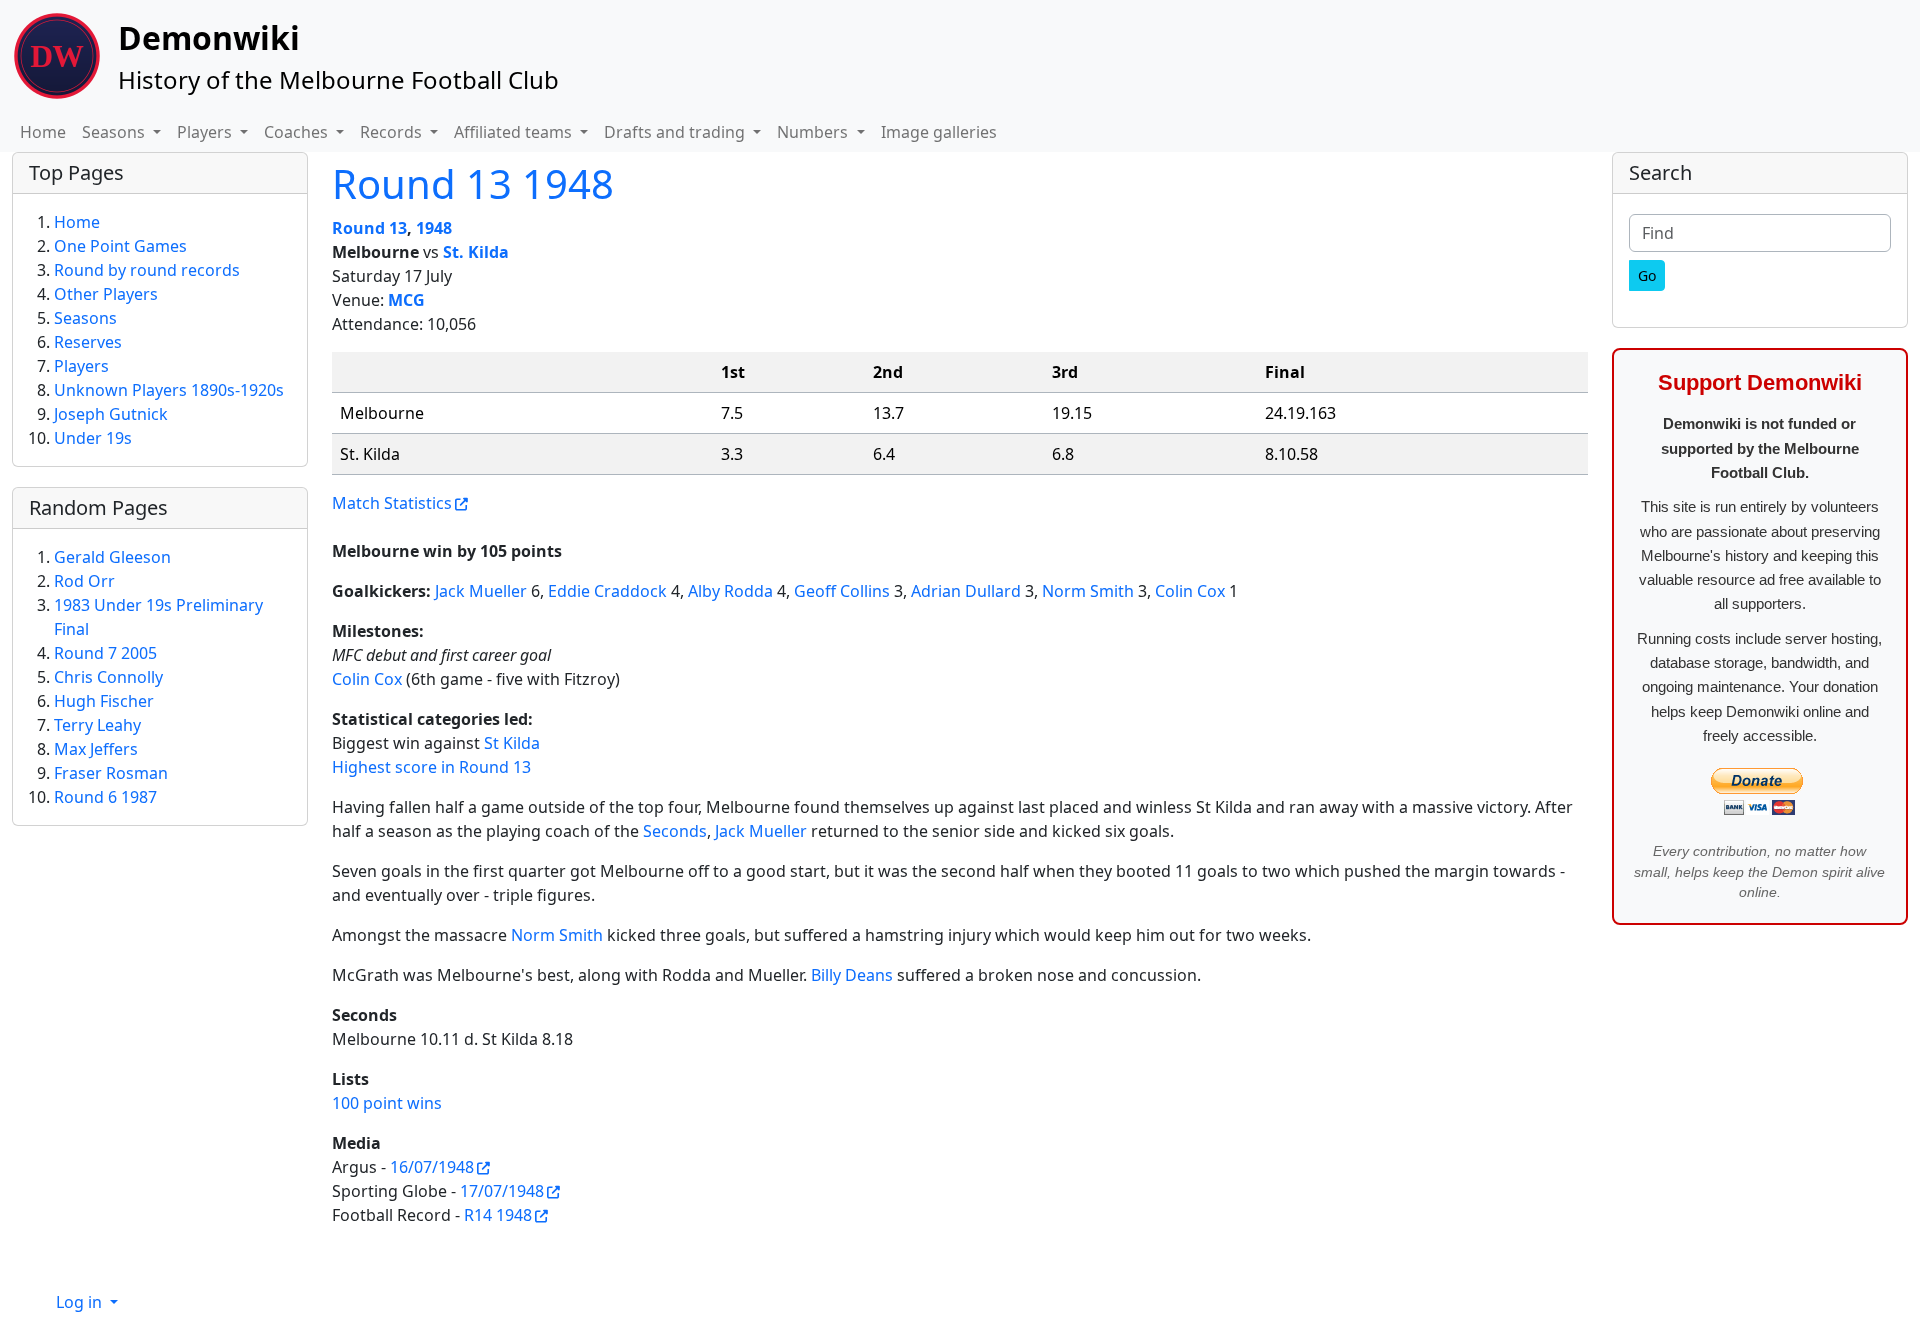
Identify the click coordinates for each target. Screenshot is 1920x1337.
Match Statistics (392, 503)
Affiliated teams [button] (515, 132)
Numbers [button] (814, 132)
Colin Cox (1190, 591)
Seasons (85, 318)
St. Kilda (476, 252)
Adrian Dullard (966, 591)
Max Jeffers (96, 749)
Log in (81, 1302)
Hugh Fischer (104, 701)
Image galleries (939, 132)
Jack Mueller (481, 591)
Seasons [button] (115, 132)
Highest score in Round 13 (431, 767)
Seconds (675, 831)
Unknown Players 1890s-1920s (169, 390)
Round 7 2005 (105, 653)
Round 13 (369, 228)
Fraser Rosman (111, 773)
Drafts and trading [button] (676, 132)
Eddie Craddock (607, 591)
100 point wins (387, 1103)
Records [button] (393, 132)
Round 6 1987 (105, 797)
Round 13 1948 (473, 183)
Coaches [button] (298, 132)
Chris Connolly (108, 677)
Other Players (106, 294)
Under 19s (93, 438)
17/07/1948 (502, 1191)
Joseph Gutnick (111, 414)
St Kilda (512, 743)
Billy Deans (852, 975)
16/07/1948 (432, 1167)
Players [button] (206, 132)
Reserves (88, 342)
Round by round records (147, 270)
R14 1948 (498, 1215)
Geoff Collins (842, 591)
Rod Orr (84, 581)
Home (43, 132)
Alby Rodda (730, 591)
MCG (406, 300)
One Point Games (120, 246)
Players (81, 366)
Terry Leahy (97, 725)
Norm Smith (1088, 591)
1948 (434, 228)
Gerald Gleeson (112, 557)
